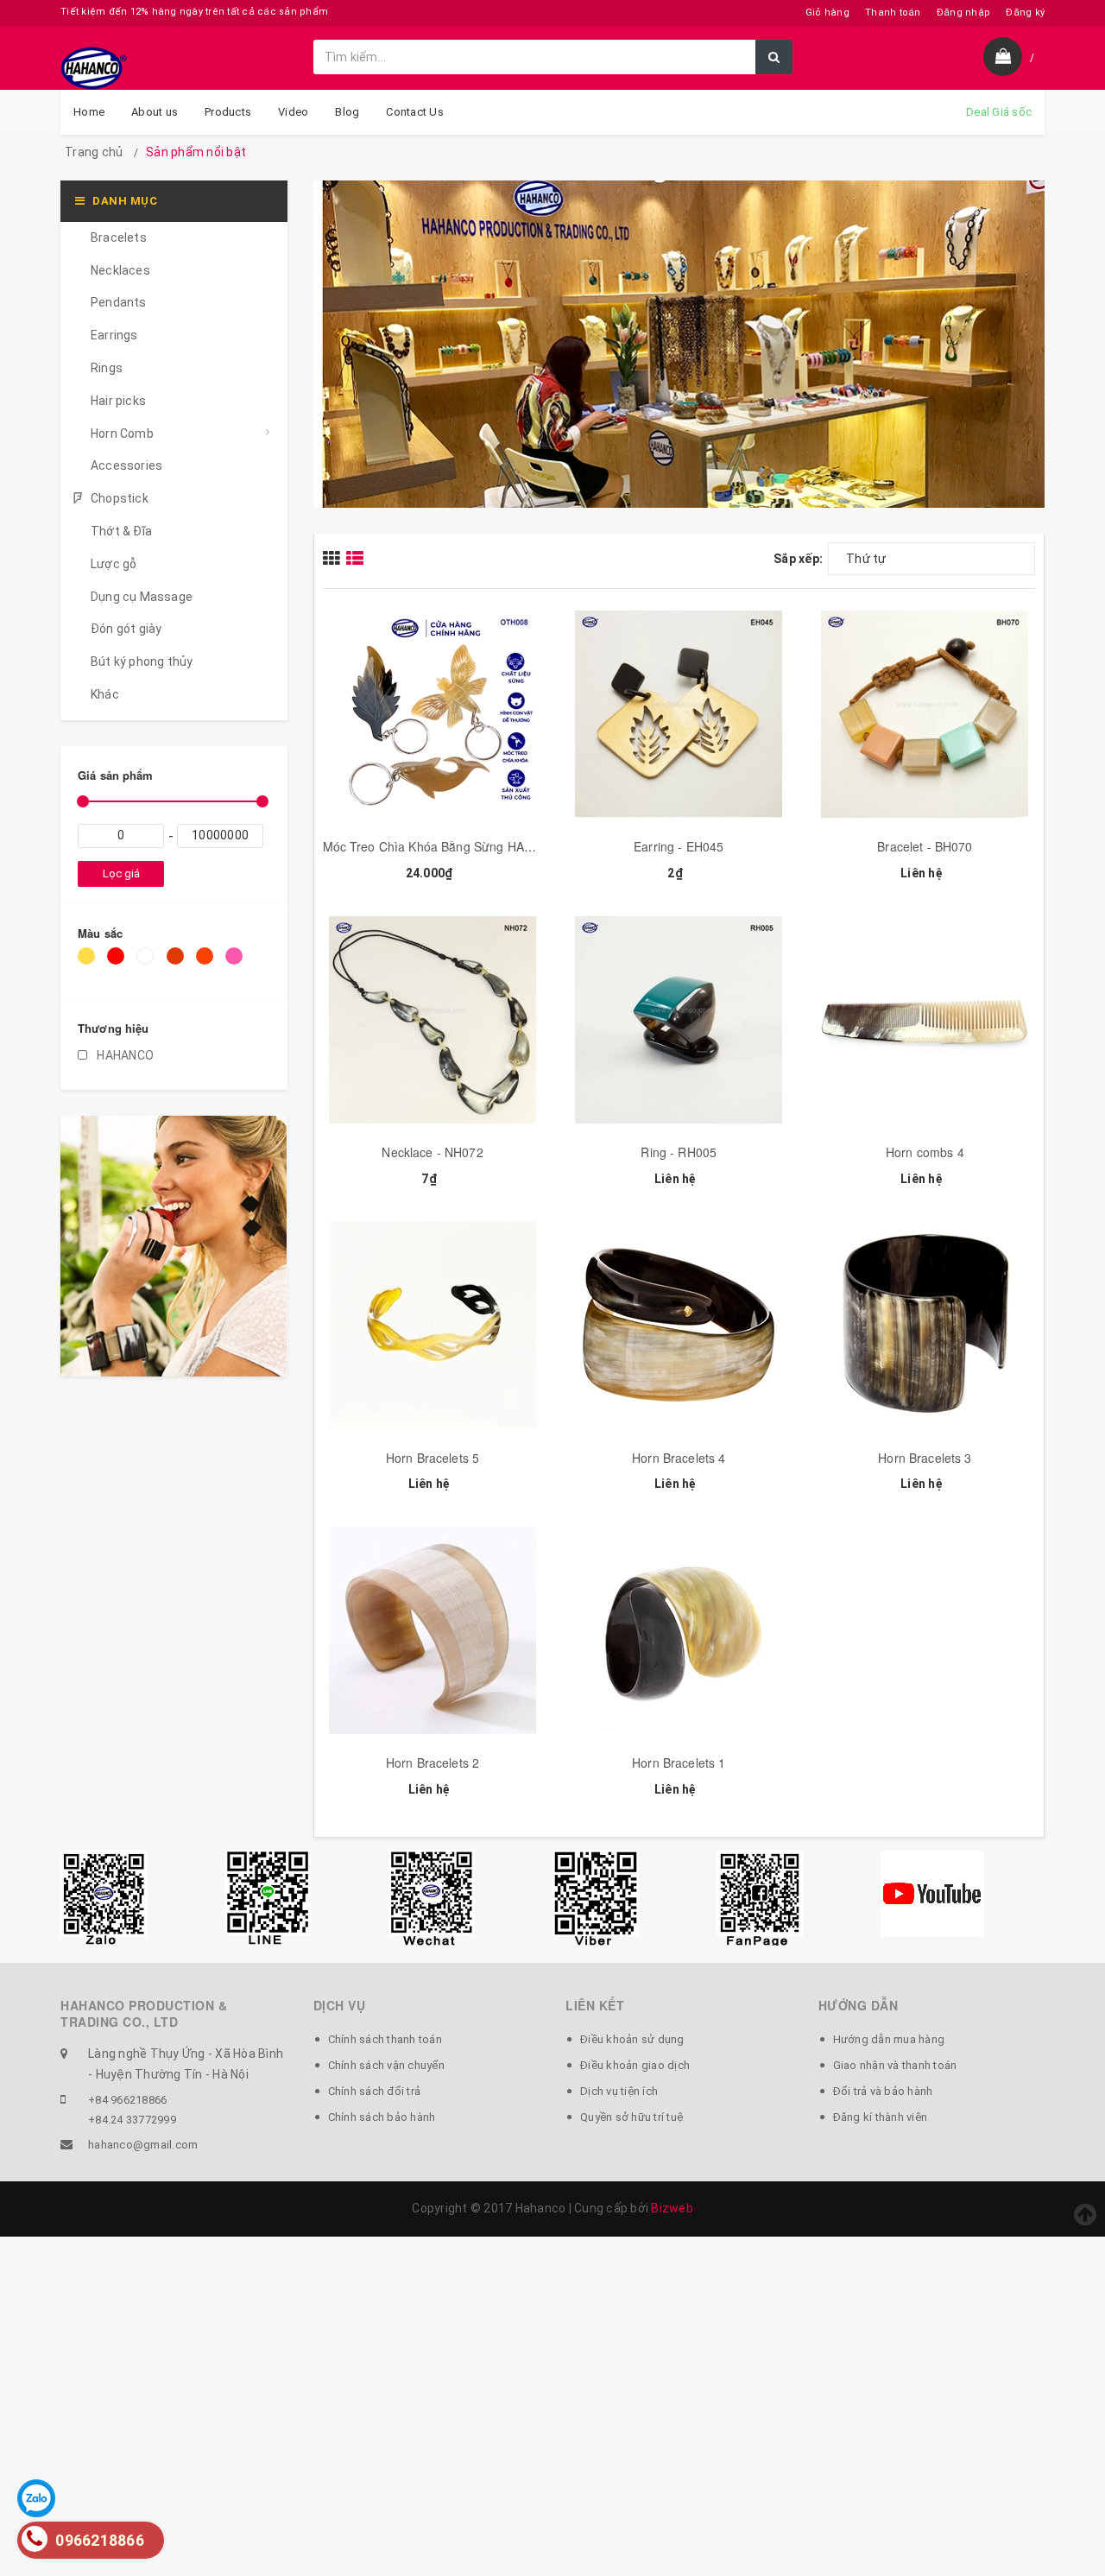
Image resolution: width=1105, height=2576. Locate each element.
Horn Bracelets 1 (679, 1763)
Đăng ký (1025, 13)
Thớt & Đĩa (121, 531)
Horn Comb (122, 434)
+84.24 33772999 (132, 2120)
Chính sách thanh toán (385, 2039)
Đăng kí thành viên (881, 2117)
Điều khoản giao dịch (635, 2065)
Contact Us (415, 112)
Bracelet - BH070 (925, 846)
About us (155, 112)
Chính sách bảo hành (382, 2117)
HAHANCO (124, 1055)
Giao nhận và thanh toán (895, 2065)
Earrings (114, 335)
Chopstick (120, 498)
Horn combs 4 (925, 1152)
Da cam (208, 964)
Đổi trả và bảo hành (883, 2091)
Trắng (148, 964)
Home (89, 112)
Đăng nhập (963, 13)
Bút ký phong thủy (142, 661)
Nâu (178, 964)
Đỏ (118, 964)
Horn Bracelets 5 (433, 1458)
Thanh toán (893, 13)
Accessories (126, 465)
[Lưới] (335, 558)
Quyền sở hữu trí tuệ (631, 2117)
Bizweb (672, 2208)
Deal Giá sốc (999, 112)
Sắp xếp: (798, 559)
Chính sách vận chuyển (386, 2065)
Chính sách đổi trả (375, 2091)
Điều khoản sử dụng (632, 2039)
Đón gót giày (126, 629)
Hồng (237, 964)
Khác (105, 694)
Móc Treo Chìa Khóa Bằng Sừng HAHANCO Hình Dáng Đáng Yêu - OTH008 (535, 846)
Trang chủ (94, 152)
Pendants (119, 302)
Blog (347, 112)
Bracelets (119, 237)
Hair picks (118, 401)
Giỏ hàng (827, 13)
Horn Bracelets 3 (925, 1458)
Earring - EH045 (679, 846)
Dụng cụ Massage (142, 597)
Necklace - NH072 (432, 1152)
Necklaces (120, 270)
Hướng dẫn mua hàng (889, 2039)
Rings (107, 368)
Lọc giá (121, 873)
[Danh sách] (357, 558)
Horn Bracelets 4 (679, 1458)
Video (293, 112)
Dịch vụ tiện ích (619, 2091)
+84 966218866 (127, 2100)
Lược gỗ (114, 564)
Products (228, 112)
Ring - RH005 (679, 1152)
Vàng (89, 964)
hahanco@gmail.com (143, 2145)
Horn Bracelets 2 (433, 1763)
